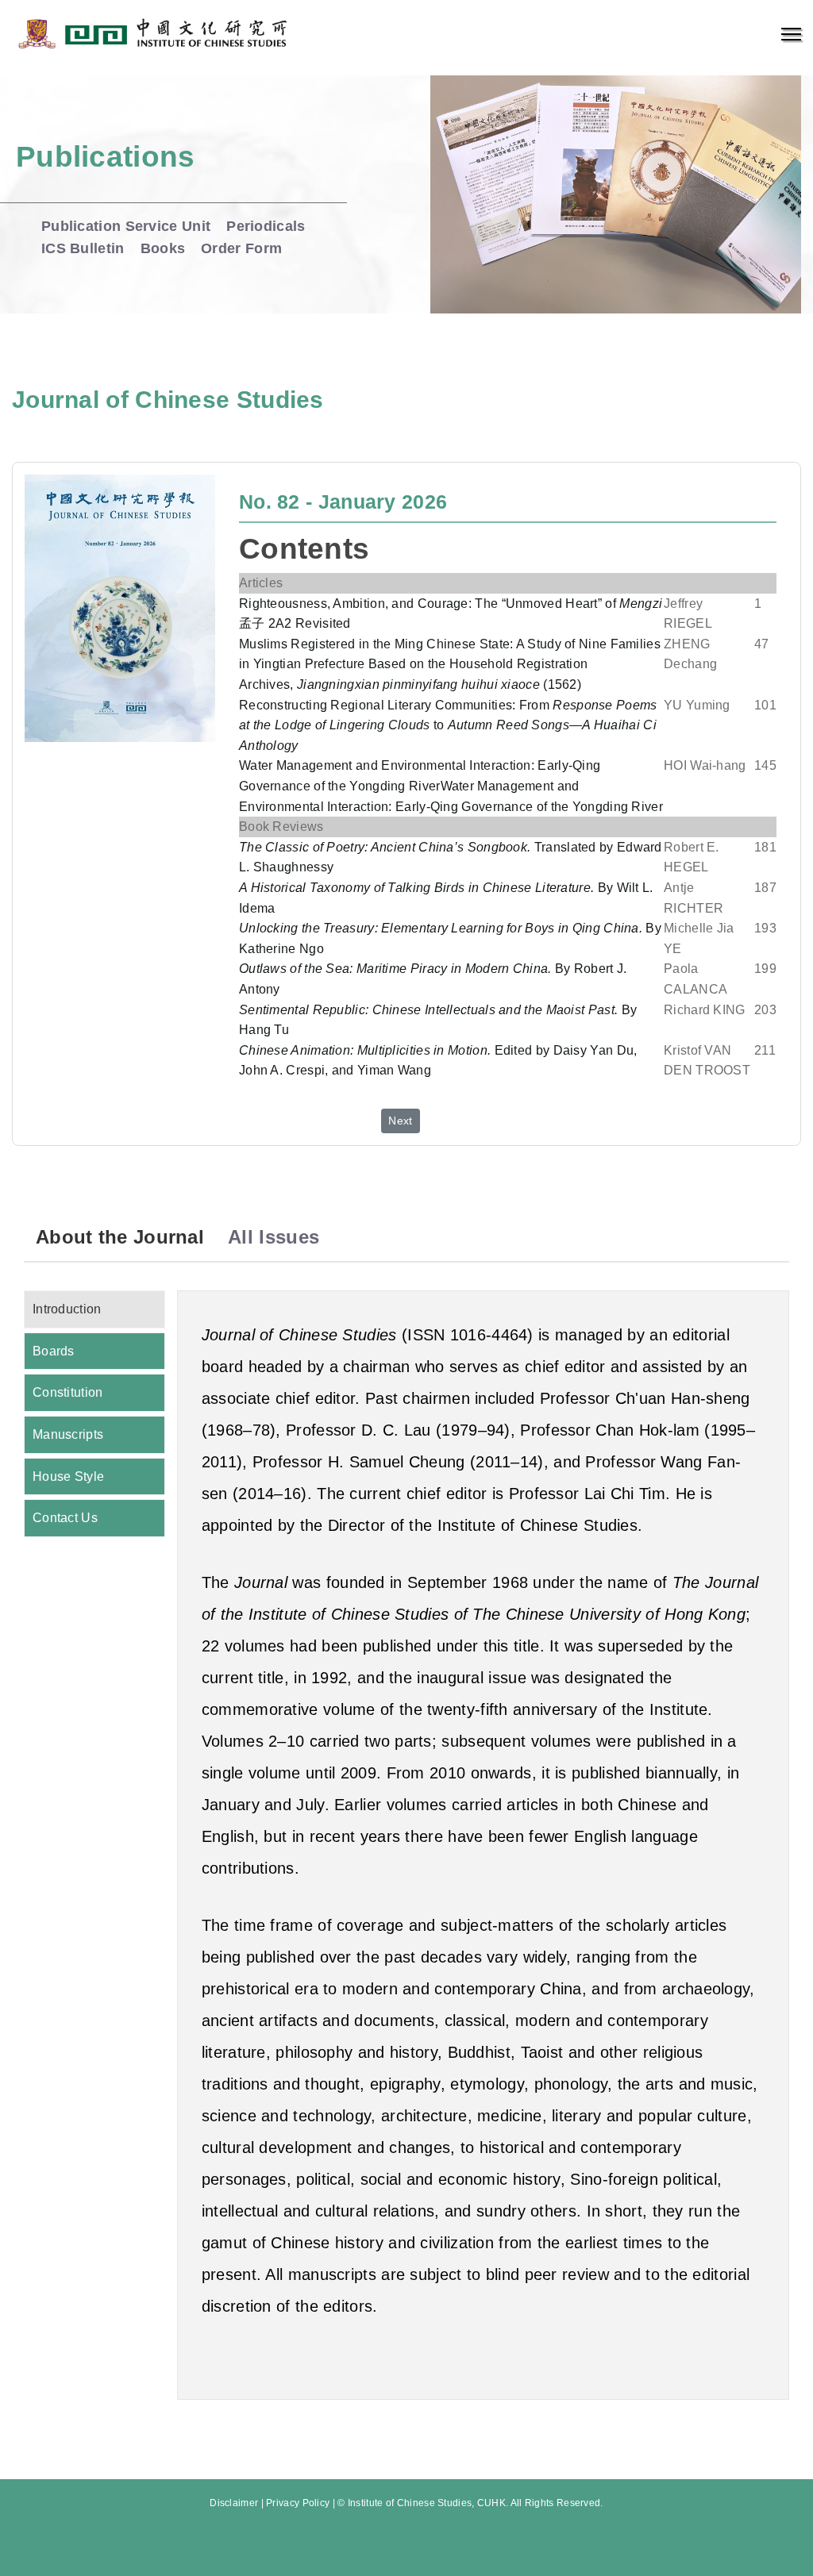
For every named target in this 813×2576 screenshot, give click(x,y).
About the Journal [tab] (120, 1237)
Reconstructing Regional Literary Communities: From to (448, 725)
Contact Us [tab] (65, 1518)
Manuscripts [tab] (68, 1434)
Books (163, 248)
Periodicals (266, 226)
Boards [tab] (54, 1351)
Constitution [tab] (68, 1392)
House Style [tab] (68, 1476)
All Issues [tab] (274, 1237)
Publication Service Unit (126, 226)
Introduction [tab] (67, 1309)
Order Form (241, 248)
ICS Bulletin (83, 248)
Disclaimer (234, 2503)
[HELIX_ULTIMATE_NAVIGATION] (791, 34)
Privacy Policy (298, 2503)
